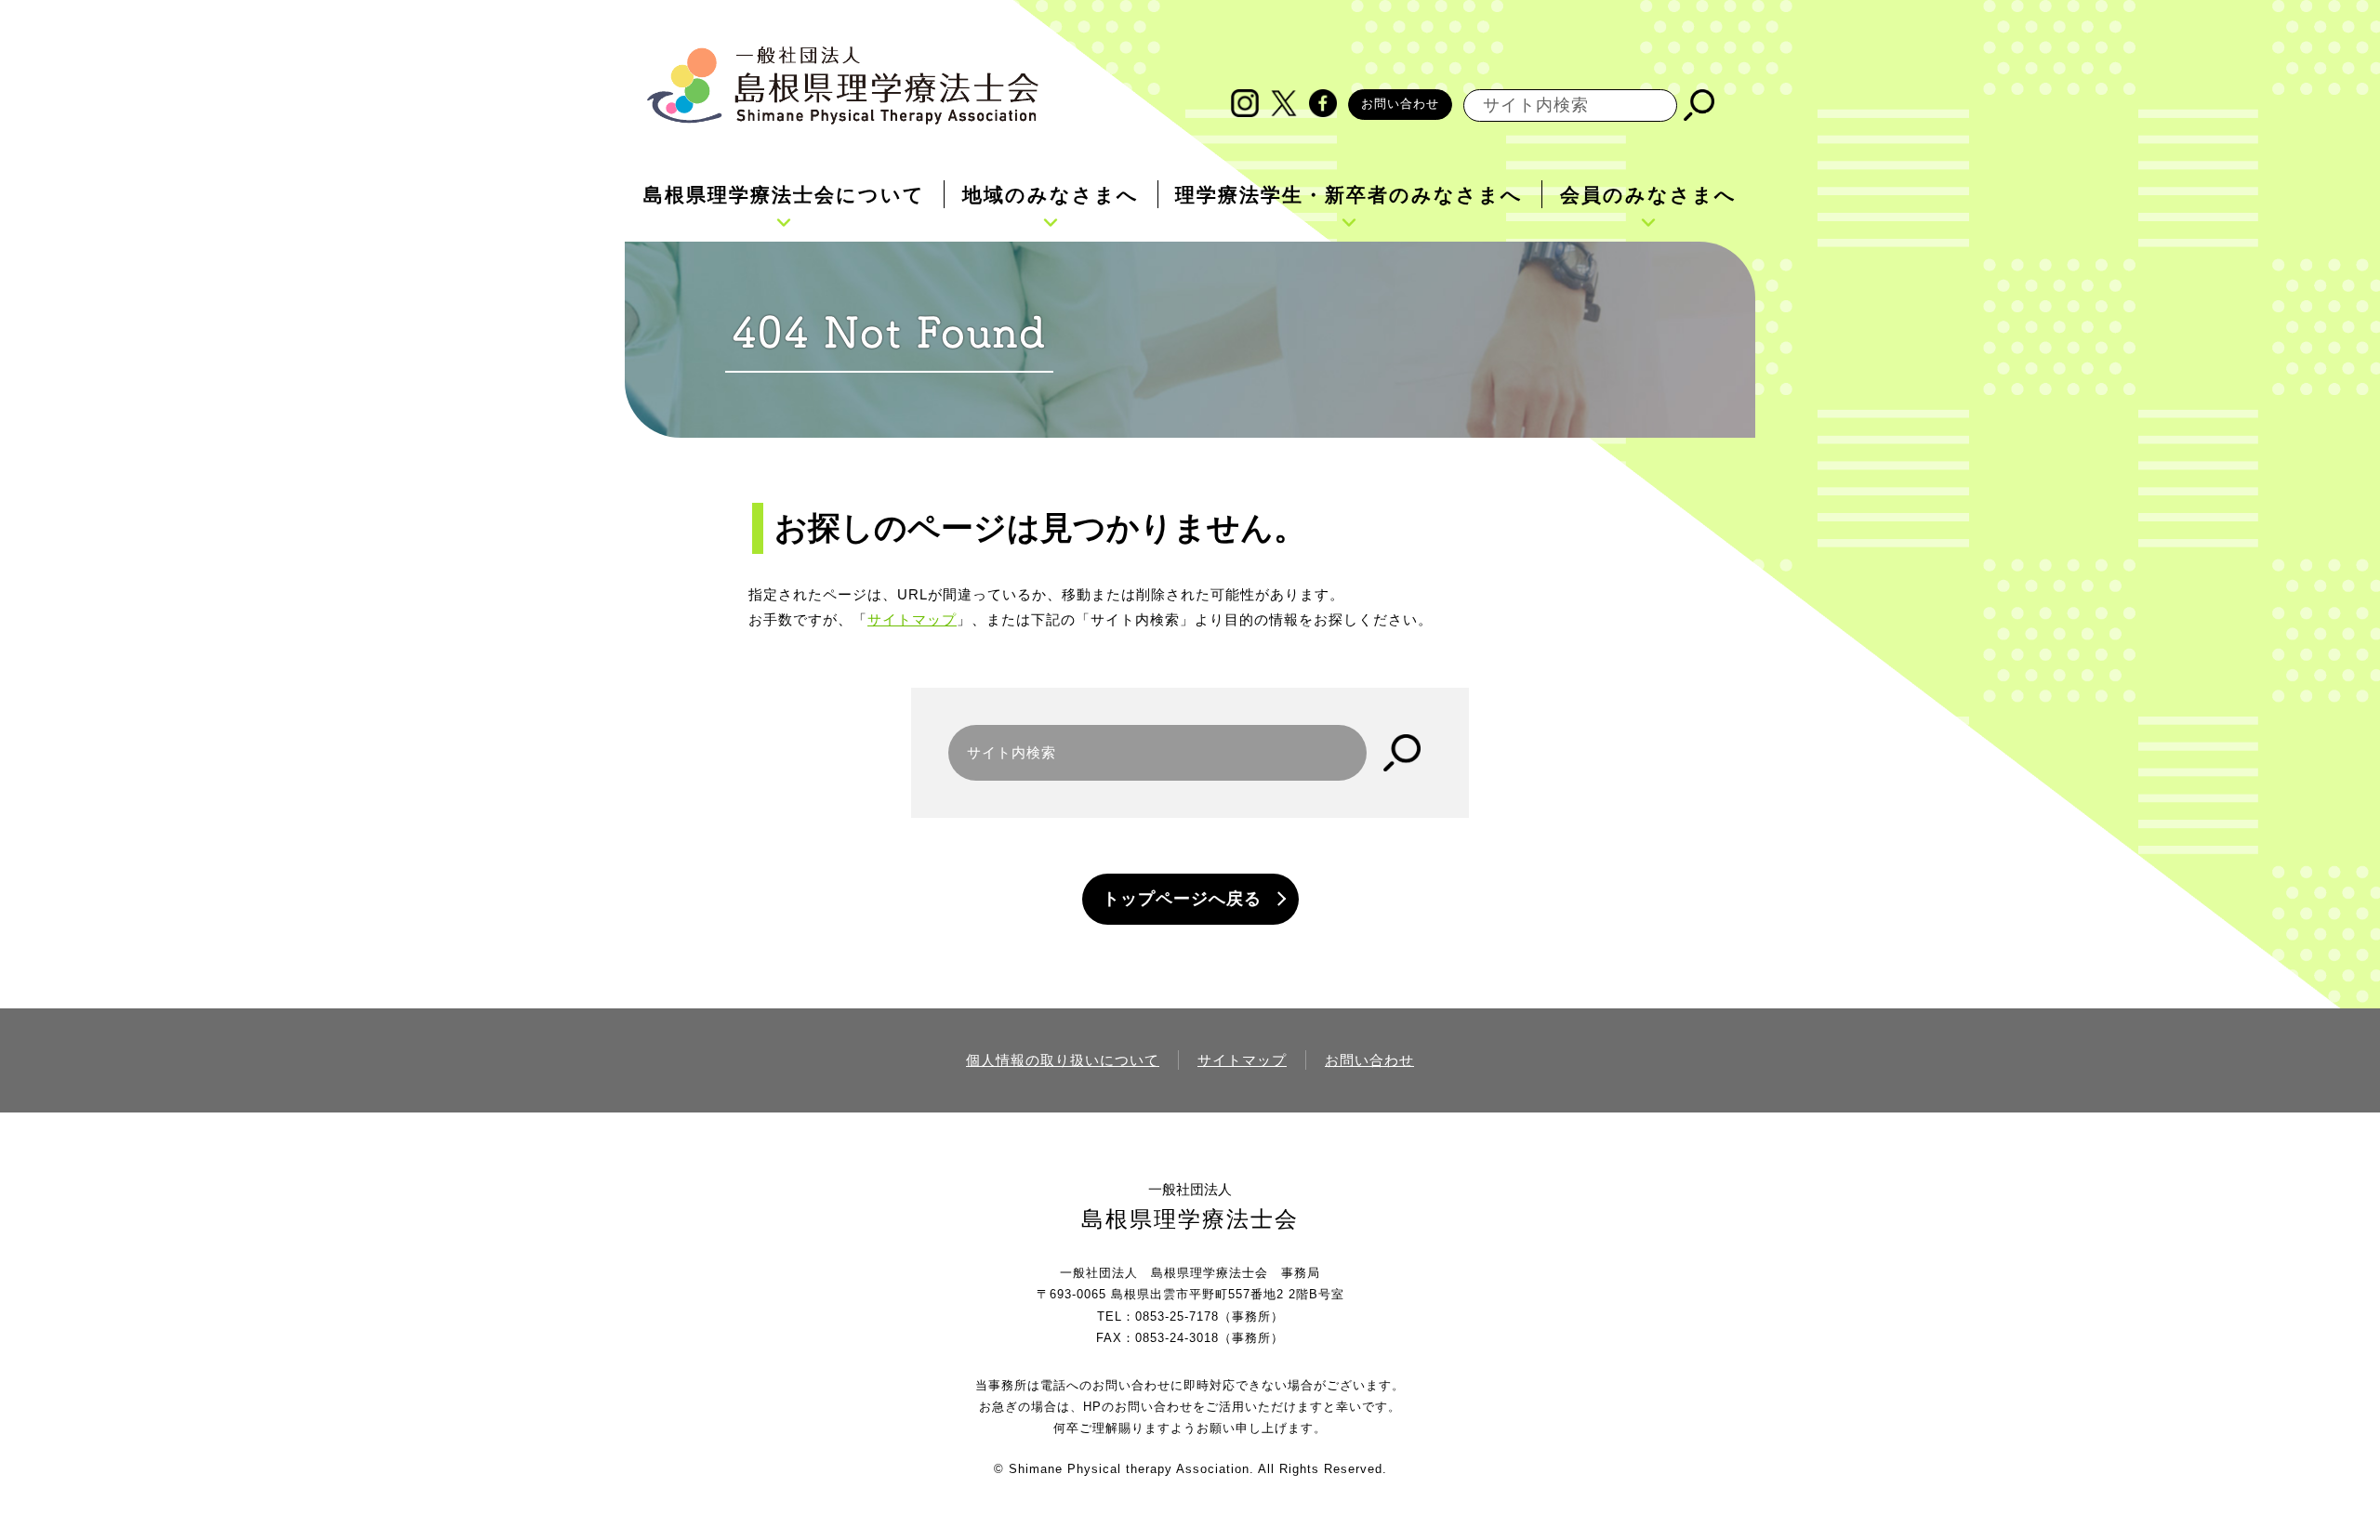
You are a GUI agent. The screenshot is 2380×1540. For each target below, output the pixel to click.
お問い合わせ (1400, 104)
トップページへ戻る (1182, 899)
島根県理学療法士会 (1190, 1219)
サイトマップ (912, 619)
